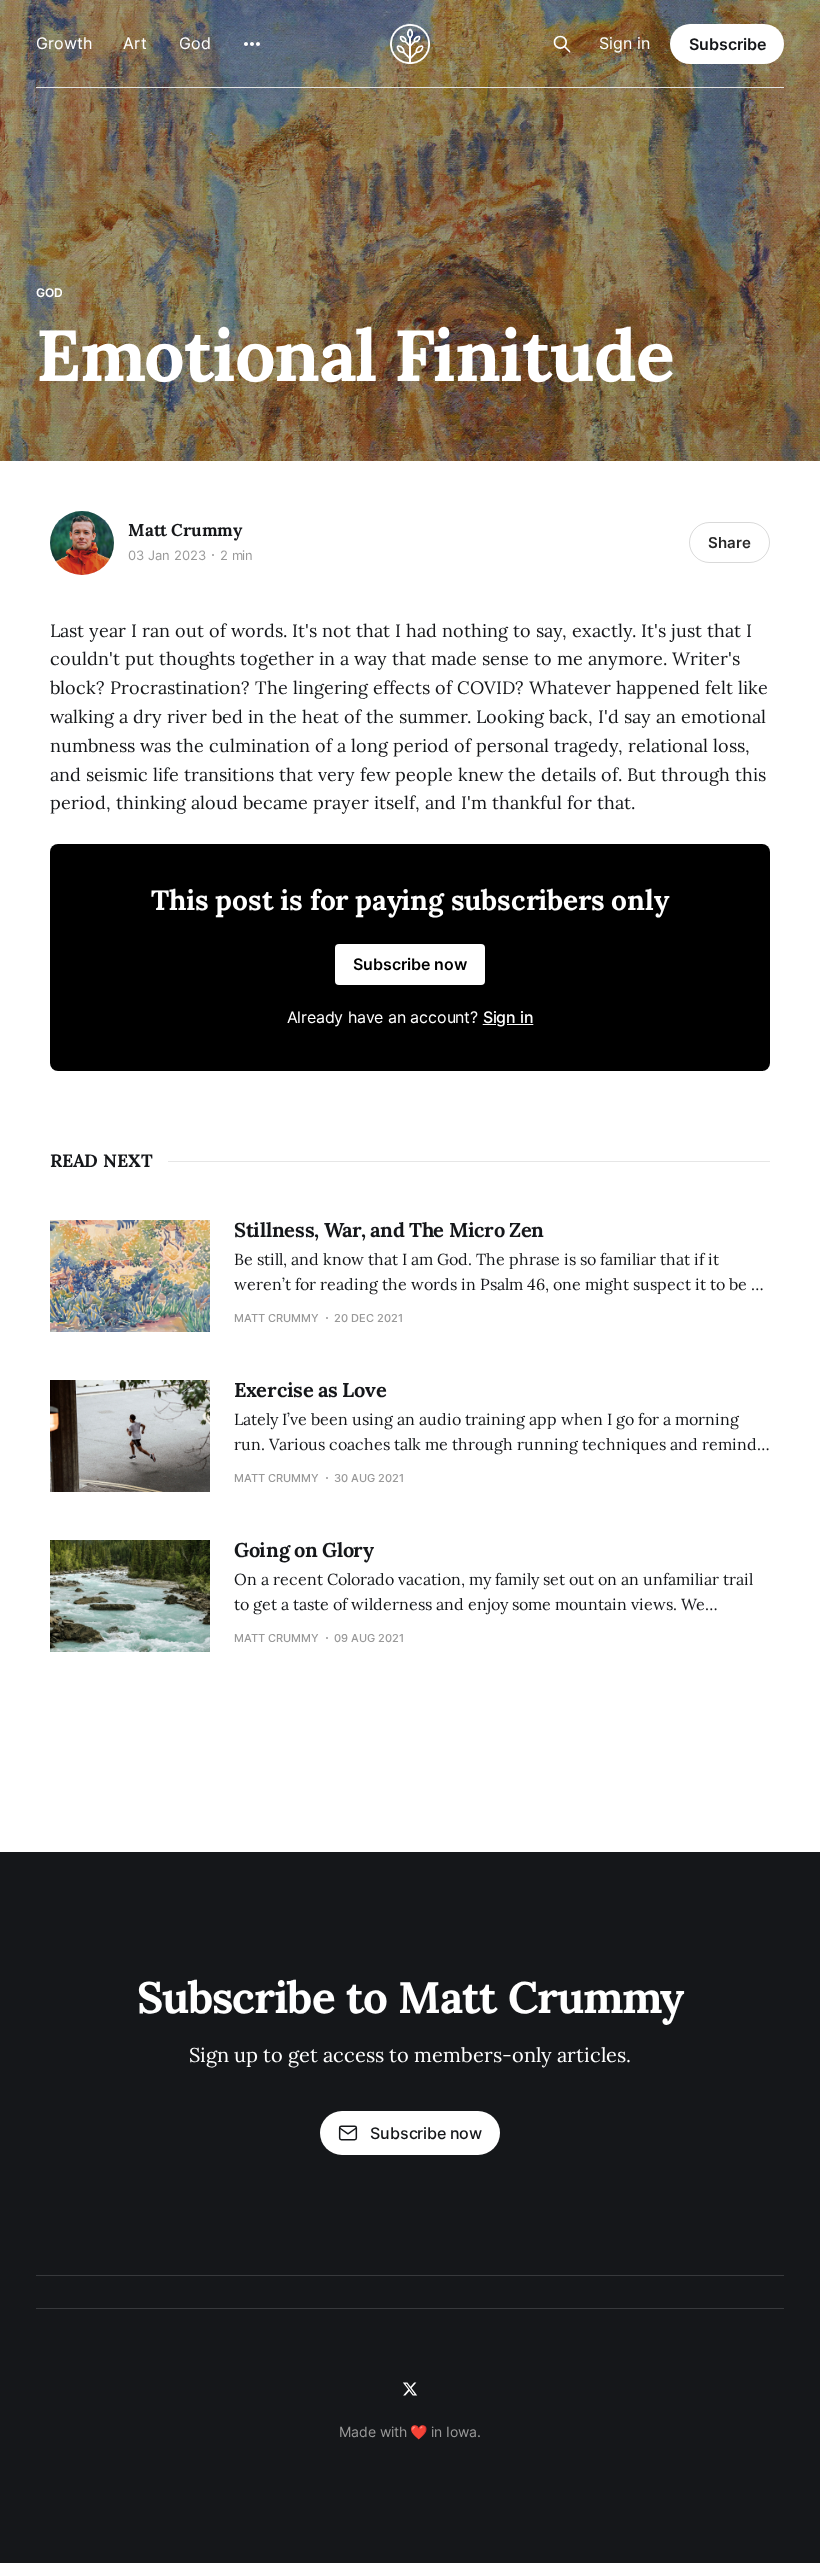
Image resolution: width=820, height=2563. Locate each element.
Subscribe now (410, 964)
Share (729, 542)
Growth (63, 43)
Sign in (624, 43)
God (195, 43)
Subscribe (727, 44)
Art (135, 43)
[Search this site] (562, 44)
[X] (410, 2389)
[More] (252, 44)
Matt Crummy (185, 530)
